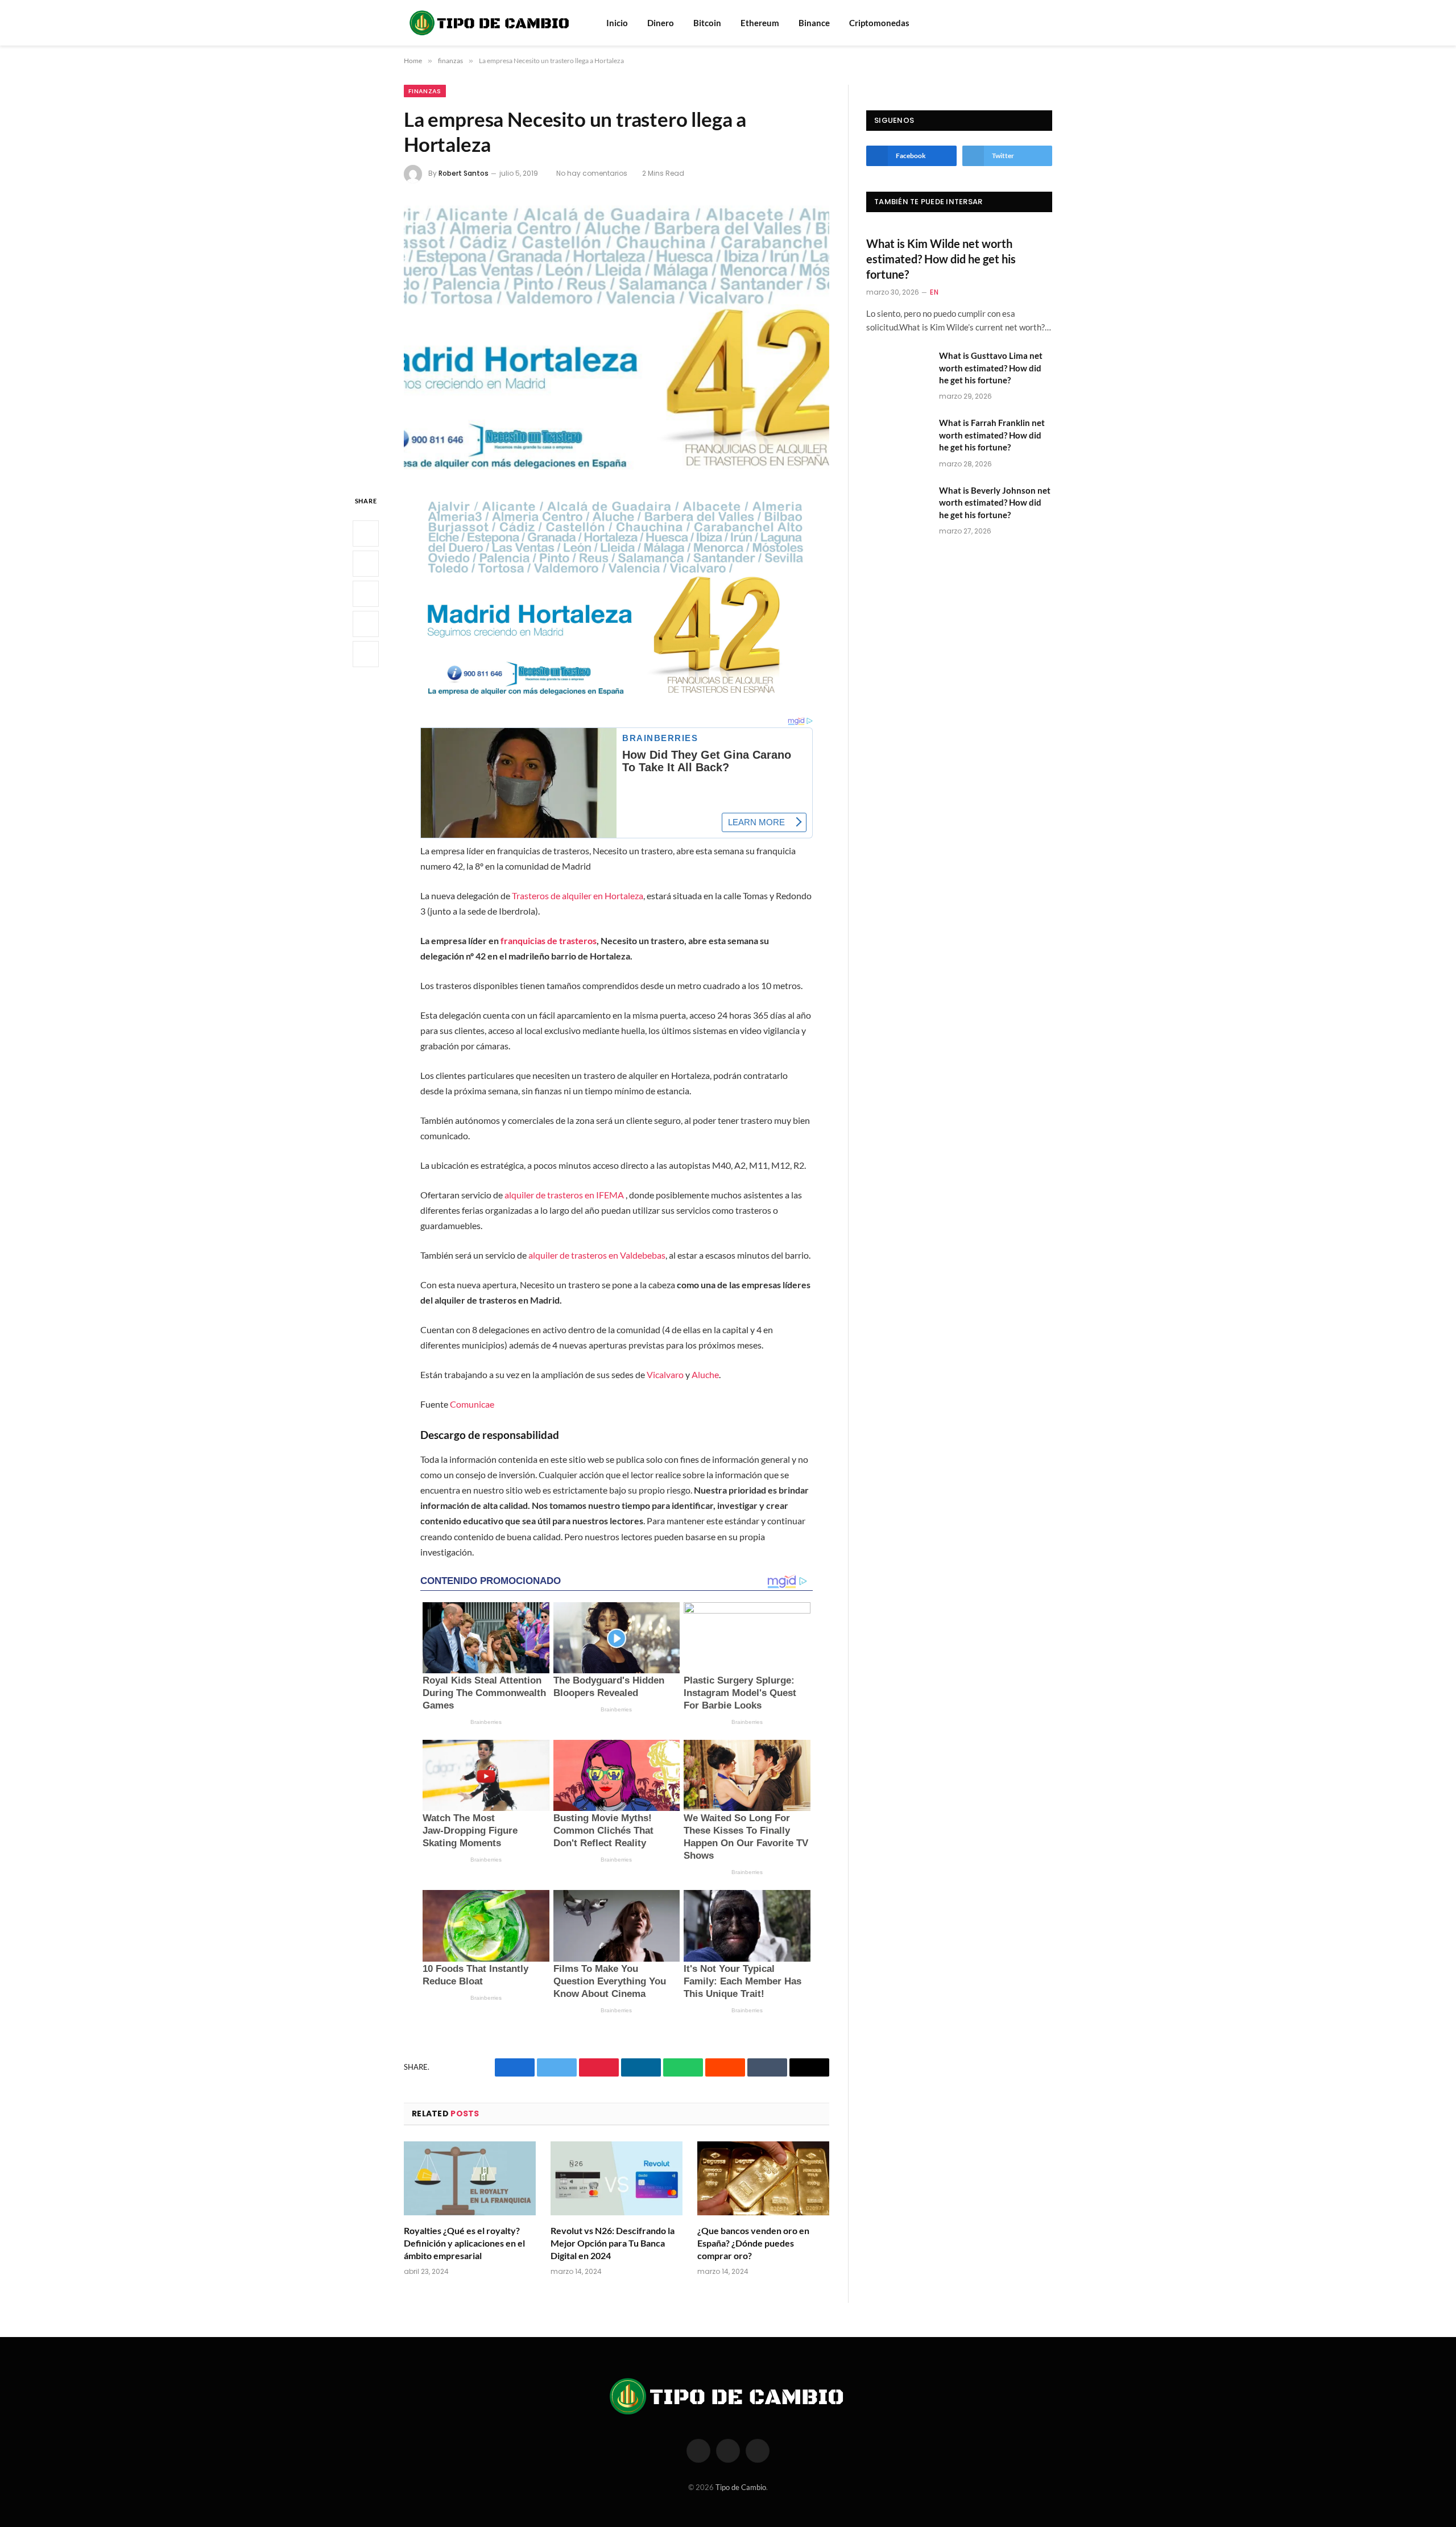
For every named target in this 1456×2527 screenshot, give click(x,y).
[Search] (1031, 23)
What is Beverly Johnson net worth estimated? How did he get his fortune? (995, 502)
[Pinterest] (366, 624)
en (934, 292)
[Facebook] (366, 533)
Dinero (661, 23)
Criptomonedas (879, 23)
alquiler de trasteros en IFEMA (564, 1195)
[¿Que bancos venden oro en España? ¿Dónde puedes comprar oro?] (763, 2179)
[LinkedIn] (366, 594)
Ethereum (760, 23)
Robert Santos (464, 173)
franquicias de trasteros (549, 940)
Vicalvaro (665, 1374)
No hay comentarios (592, 173)
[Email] (366, 654)
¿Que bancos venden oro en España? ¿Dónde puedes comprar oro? (753, 2243)
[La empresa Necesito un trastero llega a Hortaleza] (617, 336)
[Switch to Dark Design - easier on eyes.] (1046, 23)
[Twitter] (366, 564)
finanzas (425, 91)
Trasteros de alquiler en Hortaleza (578, 896)
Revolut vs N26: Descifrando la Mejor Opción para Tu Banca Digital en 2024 (613, 2243)
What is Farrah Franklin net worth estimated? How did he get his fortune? (992, 435)
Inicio (617, 23)
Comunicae (472, 1404)
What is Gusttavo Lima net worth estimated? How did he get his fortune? (991, 368)
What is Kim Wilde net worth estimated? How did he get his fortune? (941, 259)
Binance (814, 23)
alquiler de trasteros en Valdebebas (597, 1255)
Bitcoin (707, 23)
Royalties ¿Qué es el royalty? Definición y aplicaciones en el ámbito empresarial (464, 2243)
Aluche (705, 1374)
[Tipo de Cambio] (490, 23)
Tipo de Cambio (741, 2487)
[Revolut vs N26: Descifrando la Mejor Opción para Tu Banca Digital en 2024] (617, 2179)
